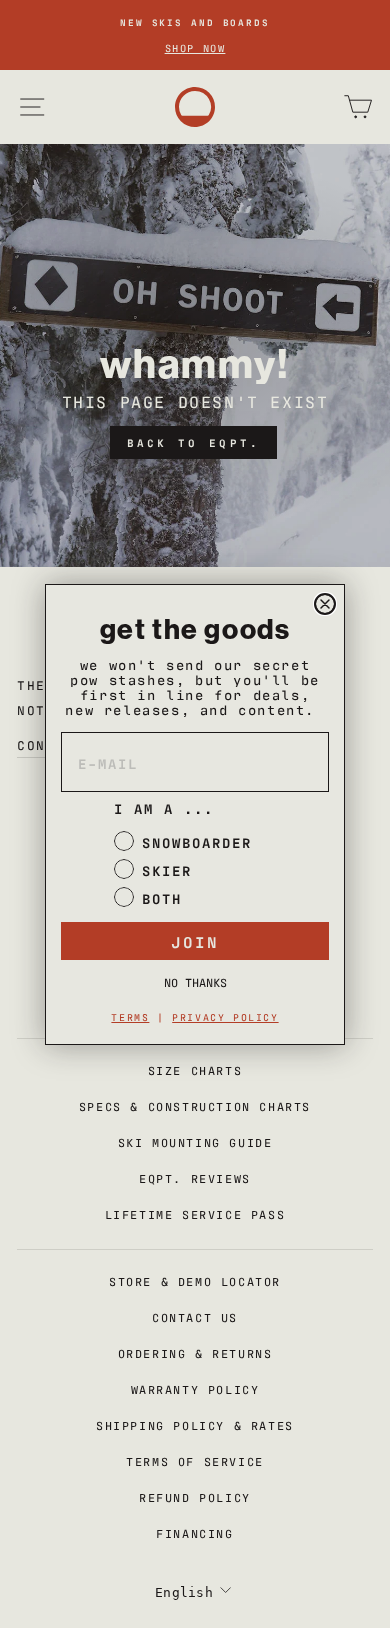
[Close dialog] (325, 604)
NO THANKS (195, 982)
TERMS (130, 1016)
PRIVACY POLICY (225, 1016)
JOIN (195, 941)
